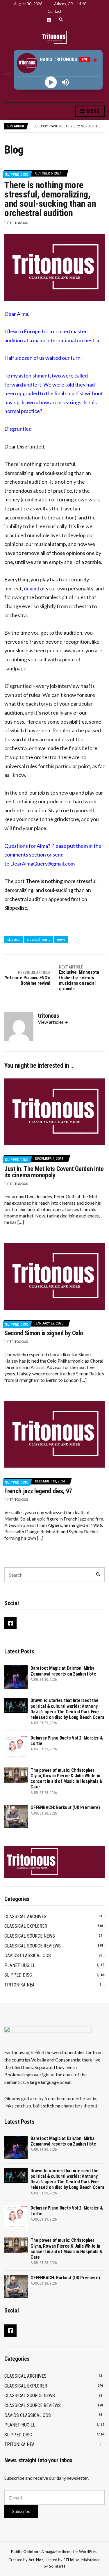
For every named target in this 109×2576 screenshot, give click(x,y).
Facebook (49, 20)
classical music (39, 939)
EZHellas (72, 2560)
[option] (69, 126)
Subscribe (21, 2511)
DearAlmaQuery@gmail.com (42, 864)
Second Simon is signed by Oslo (44, 1333)
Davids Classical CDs (28, 1955)
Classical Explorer (26, 1926)
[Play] (51, 82)
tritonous (19, 223)
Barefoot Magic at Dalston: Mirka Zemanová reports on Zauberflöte (63, 1671)
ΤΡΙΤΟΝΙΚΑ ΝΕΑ (19, 1985)
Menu (92, 111)
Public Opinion (25, 2552)
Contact (54, 11)
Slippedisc (16, 908)
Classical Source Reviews (33, 1946)
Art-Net (36, 2560)
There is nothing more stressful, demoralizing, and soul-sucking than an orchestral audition (51, 890)
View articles (51, 1022)
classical (14, 939)
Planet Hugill (20, 1965)
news (61, 939)
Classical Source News (30, 1936)
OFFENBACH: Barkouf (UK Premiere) (65, 1807)
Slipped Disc (17, 174)
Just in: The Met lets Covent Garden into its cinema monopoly (54, 1172)
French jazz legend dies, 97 (38, 1491)
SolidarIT (57, 2566)
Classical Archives (25, 1917)
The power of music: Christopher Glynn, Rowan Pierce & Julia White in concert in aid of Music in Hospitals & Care (66, 1779)
